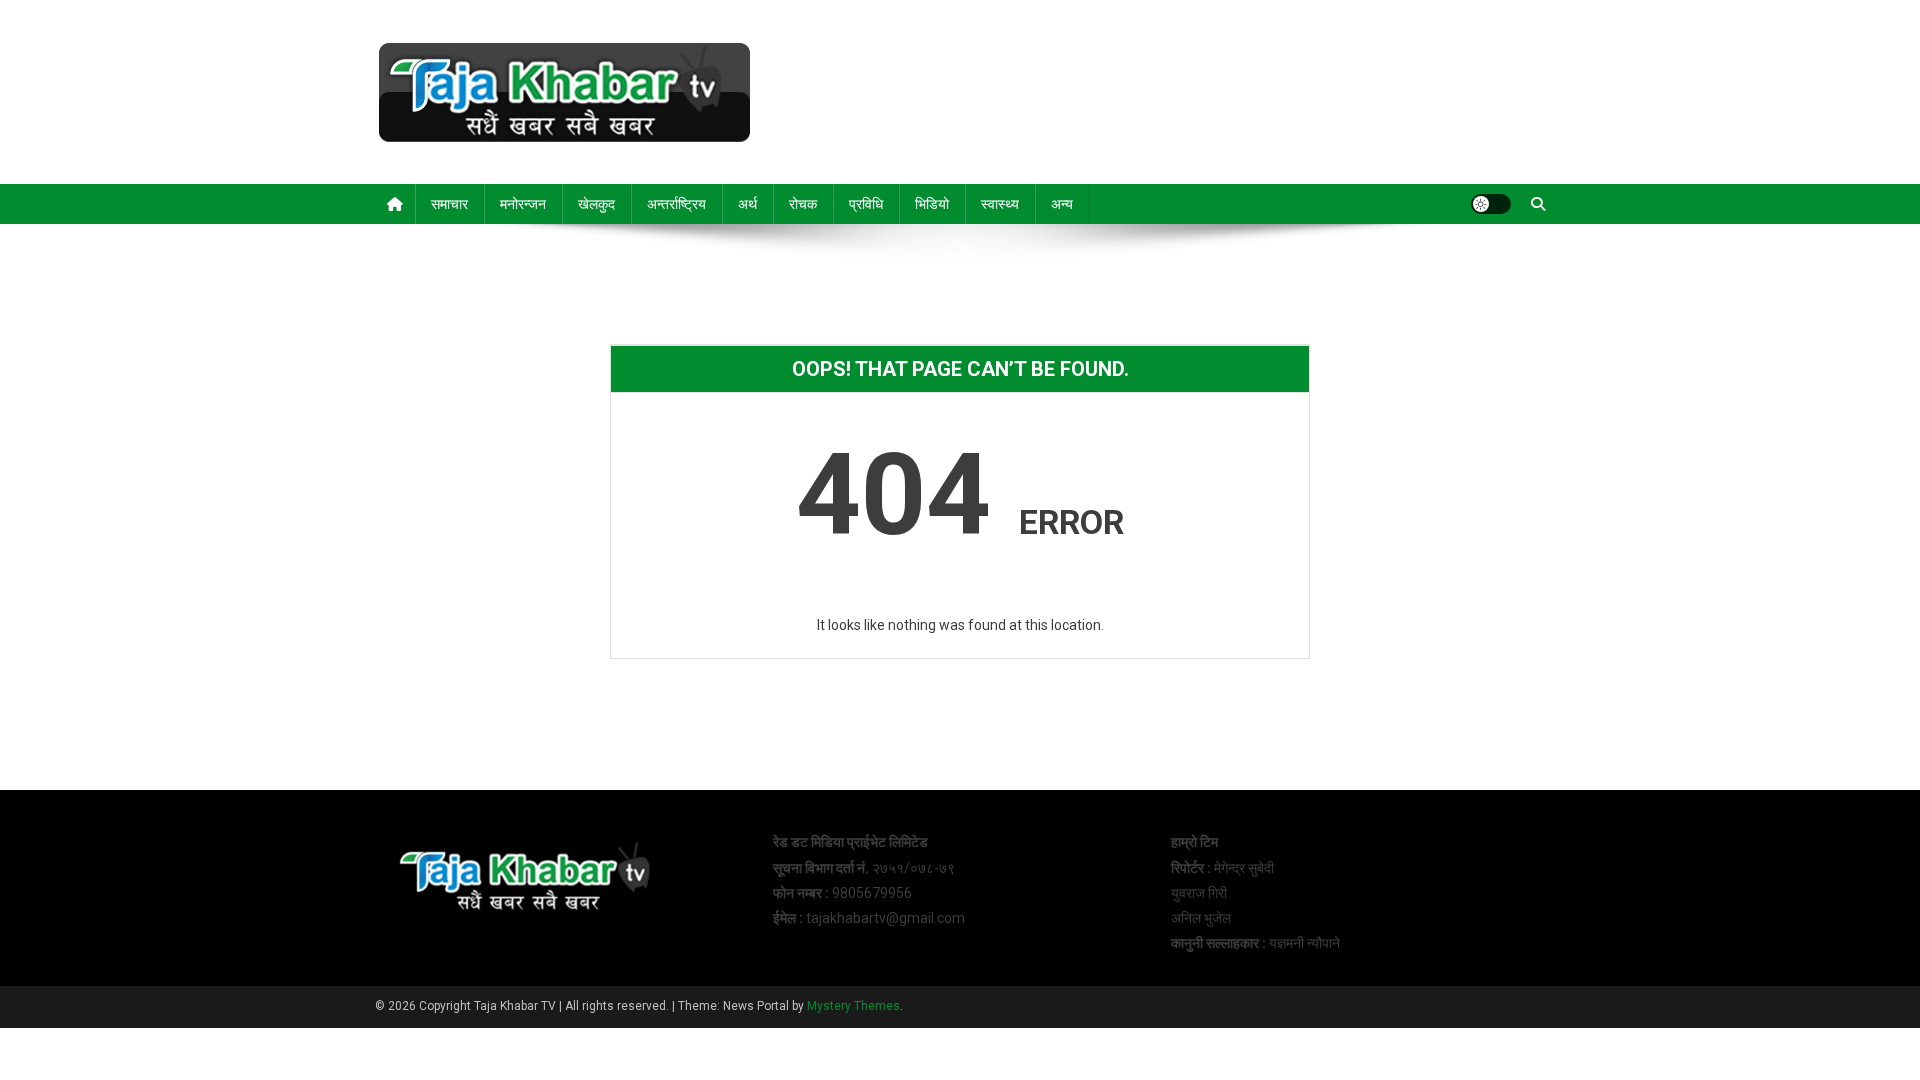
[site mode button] (1491, 204)
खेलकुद (596, 204)
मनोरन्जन (523, 204)
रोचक (803, 204)
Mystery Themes (853, 1006)
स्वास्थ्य (1000, 204)
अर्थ (747, 204)
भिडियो (932, 204)
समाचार (449, 204)
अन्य (1062, 204)
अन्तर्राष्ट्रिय (676, 204)
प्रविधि (866, 204)
